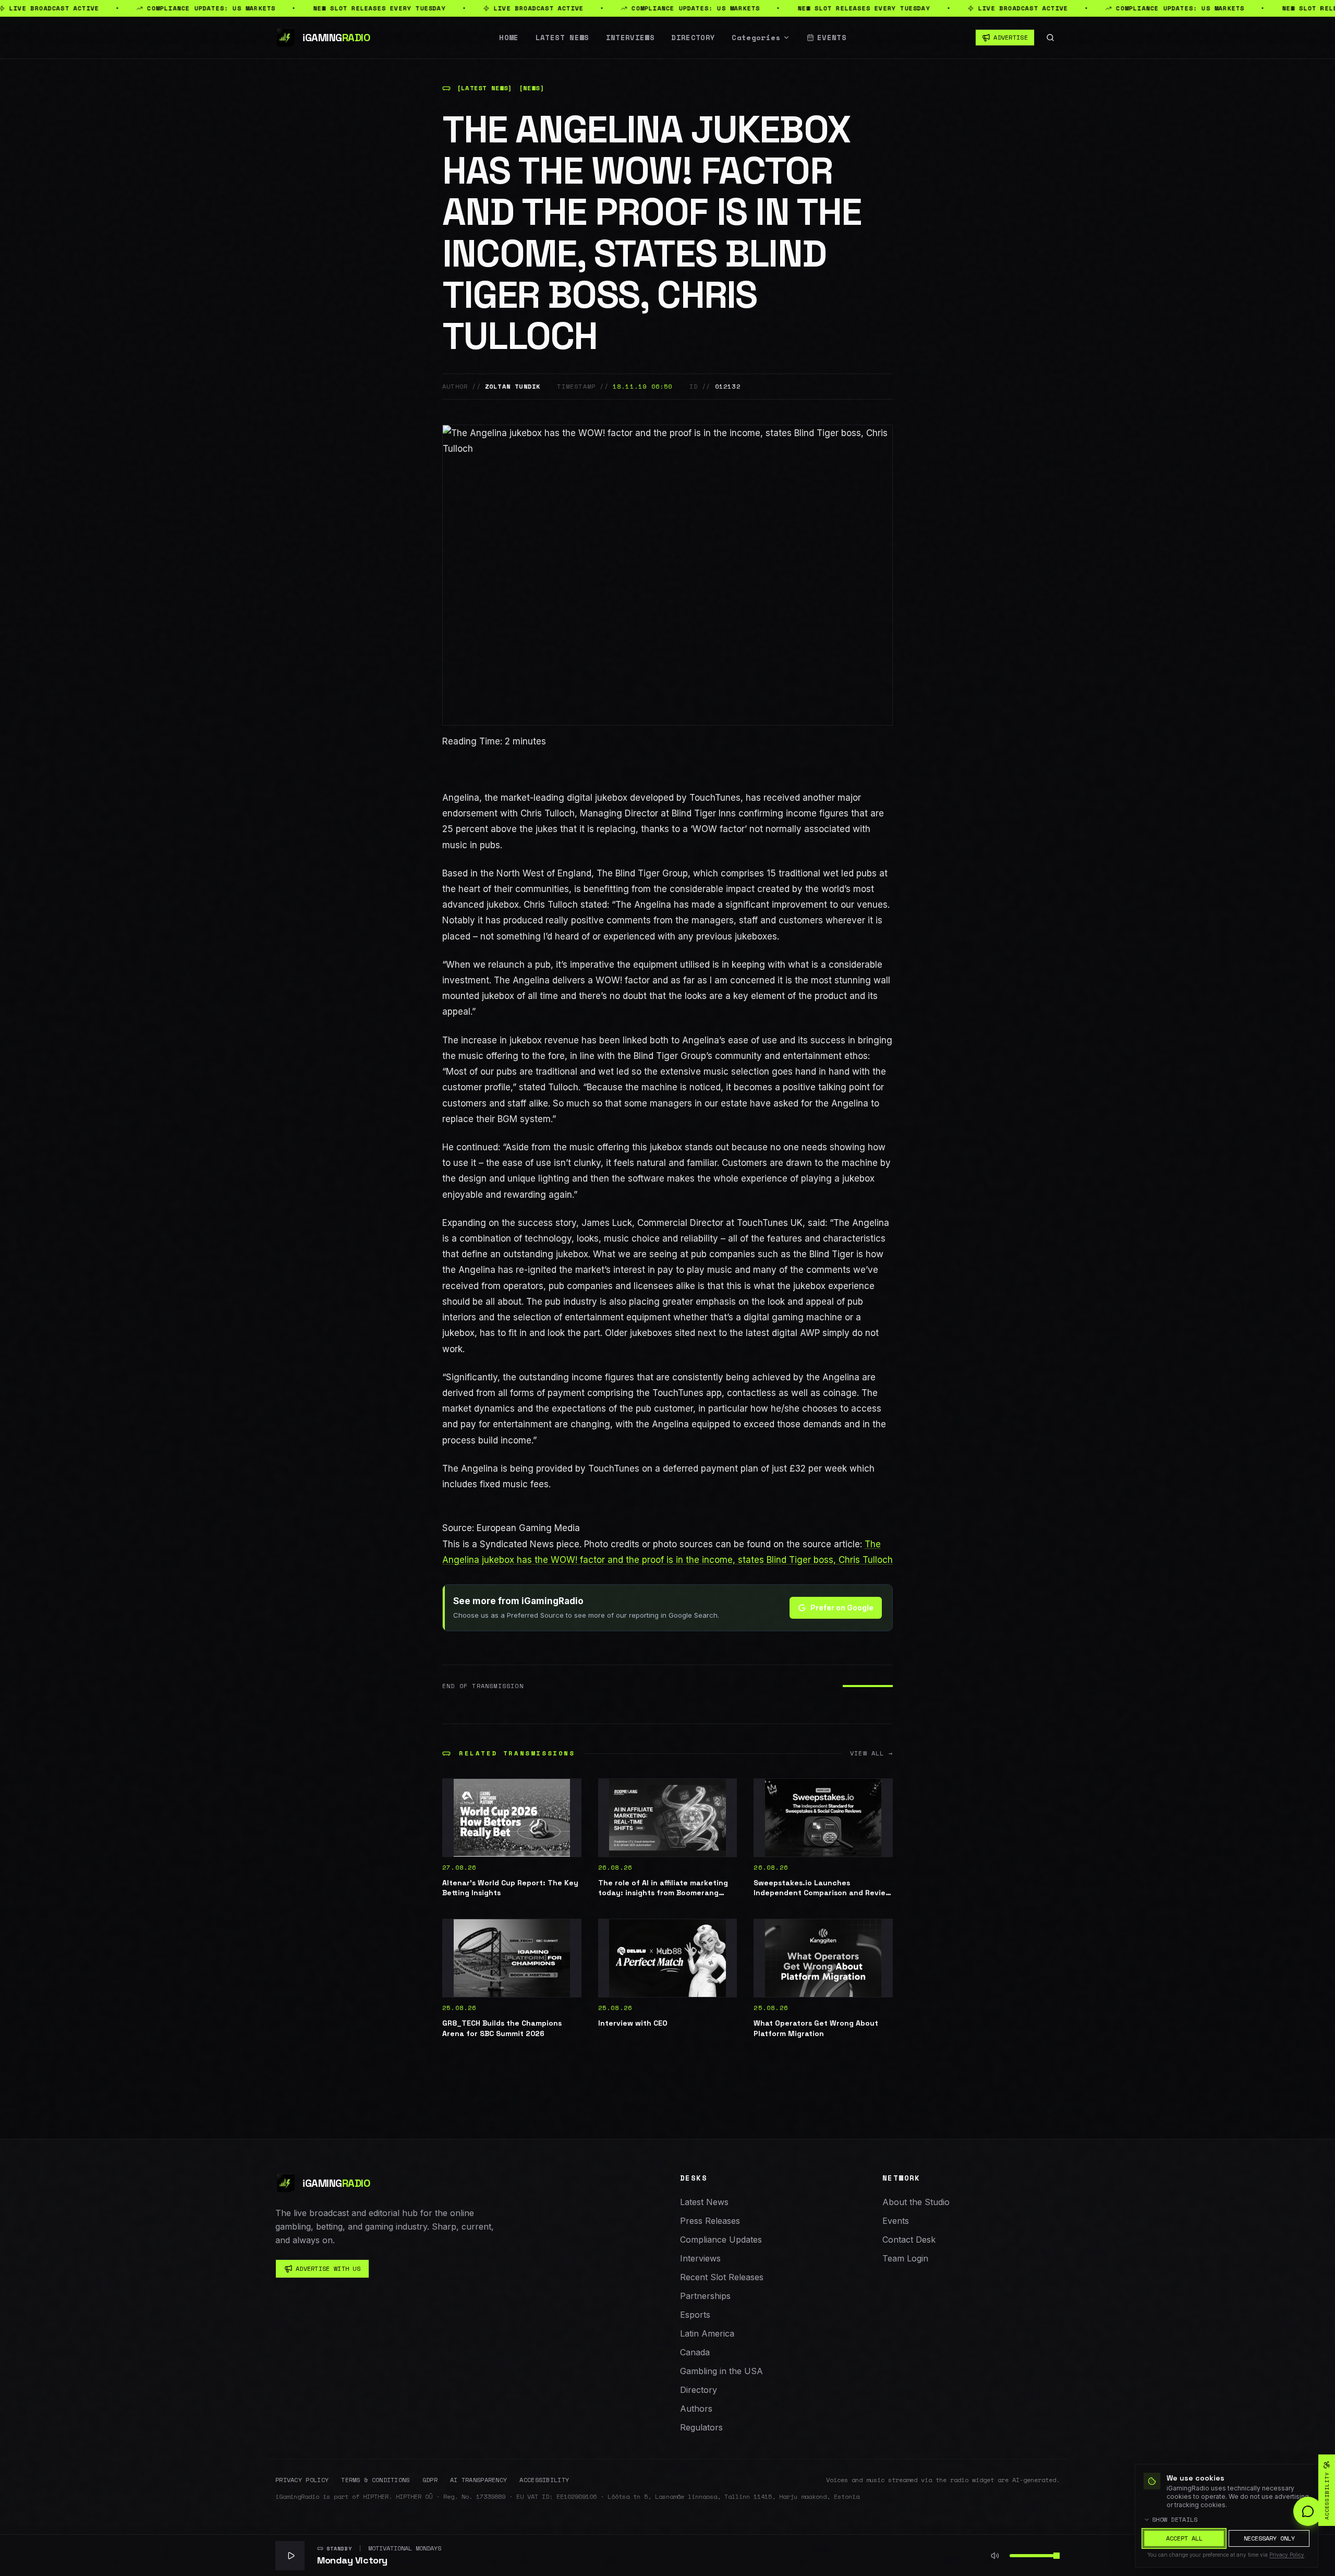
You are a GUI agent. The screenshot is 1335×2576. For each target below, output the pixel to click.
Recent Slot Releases (722, 2277)
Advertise (1011, 37)
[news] (532, 88)
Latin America (707, 2333)
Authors (696, 2409)
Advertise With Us (328, 2268)
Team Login (905, 2258)
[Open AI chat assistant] (1308, 2511)
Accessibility (544, 2480)
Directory (693, 38)
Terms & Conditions (375, 2480)
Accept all (1184, 2538)
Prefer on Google (842, 1608)
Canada (695, 2352)
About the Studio (916, 2202)
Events (832, 38)
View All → (871, 1753)
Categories (756, 38)
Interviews (630, 38)
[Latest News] (485, 88)
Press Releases (710, 2221)
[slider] (1057, 2556)
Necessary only (1269, 2538)
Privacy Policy (302, 2480)
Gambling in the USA (721, 2371)
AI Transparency (479, 2480)
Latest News (562, 38)
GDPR (430, 2480)
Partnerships (705, 2296)
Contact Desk (909, 2240)
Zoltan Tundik (513, 387)
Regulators (701, 2427)
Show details (1175, 2520)
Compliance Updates (721, 2240)
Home (509, 38)
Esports (695, 2315)
